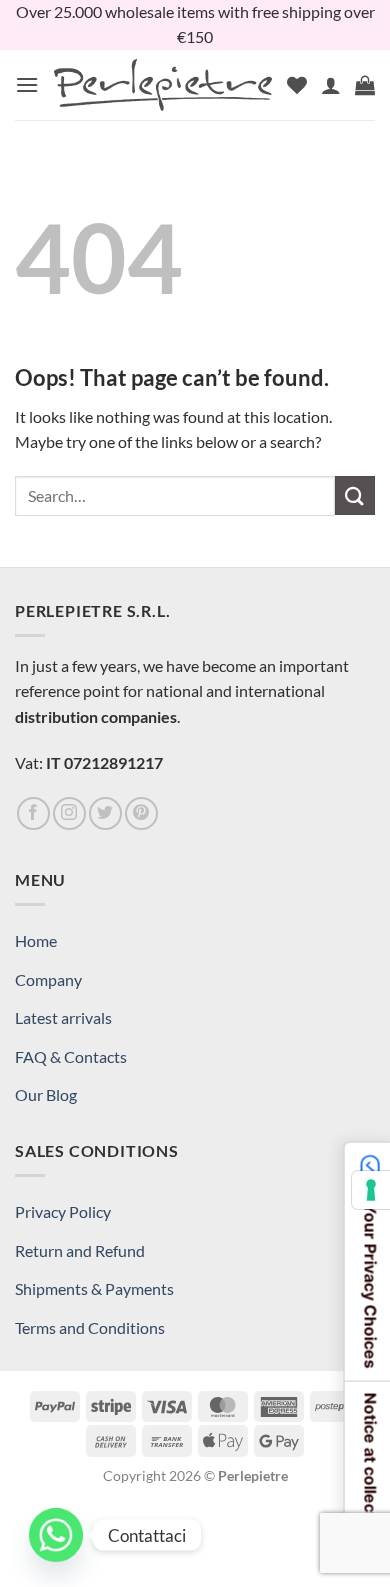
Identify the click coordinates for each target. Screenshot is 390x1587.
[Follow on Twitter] (105, 813)
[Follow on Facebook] (33, 813)
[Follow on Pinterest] (141, 813)
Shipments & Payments (94, 1288)
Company (48, 979)
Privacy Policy (63, 1211)
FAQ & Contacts (71, 1056)
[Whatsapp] (56, 1535)
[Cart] (365, 85)
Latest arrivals (63, 1017)
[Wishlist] (297, 85)
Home (36, 940)
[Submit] (355, 495)
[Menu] (27, 84)
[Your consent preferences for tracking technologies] (371, 1190)
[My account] (331, 85)
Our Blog (46, 1094)
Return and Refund (80, 1250)
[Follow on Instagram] (69, 813)
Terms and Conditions (90, 1327)
